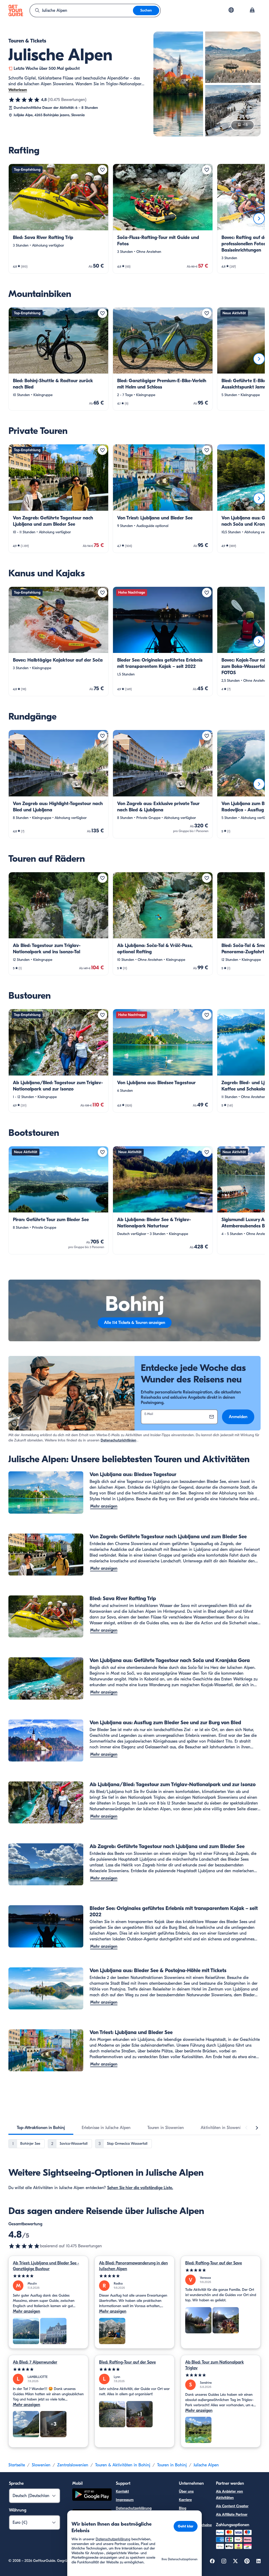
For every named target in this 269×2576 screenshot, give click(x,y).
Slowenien (41, 2465)
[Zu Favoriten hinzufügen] (102, 170)
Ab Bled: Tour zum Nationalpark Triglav (214, 2365)
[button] (58, 219)
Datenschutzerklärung (134, 2508)
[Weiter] (259, 219)
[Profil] (252, 10)
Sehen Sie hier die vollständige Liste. (140, 2188)
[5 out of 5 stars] (48, 2276)
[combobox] (81, 10)
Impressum (125, 2500)
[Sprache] (231, 10)
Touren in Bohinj (172, 2465)
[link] (58, 219)
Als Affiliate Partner (232, 2514)
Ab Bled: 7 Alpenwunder (35, 2362)
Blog (183, 2508)
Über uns (186, 2491)
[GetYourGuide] (16, 10)
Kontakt (122, 2491)
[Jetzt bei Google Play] (92, 2495)
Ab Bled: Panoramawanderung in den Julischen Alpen (133, 2266)
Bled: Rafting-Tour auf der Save (214, 2263)
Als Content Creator (232, 2506)
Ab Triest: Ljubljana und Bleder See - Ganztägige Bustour (46, 2266)
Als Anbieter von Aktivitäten (229, 2495)
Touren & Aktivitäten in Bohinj (123, 2465)
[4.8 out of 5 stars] (24, 2246)
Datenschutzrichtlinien (118, 1440)
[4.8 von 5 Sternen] (24, 100)
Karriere (185, 2500)
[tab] (41, 2128)
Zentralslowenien (73, 2465)
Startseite (17, 2465)
